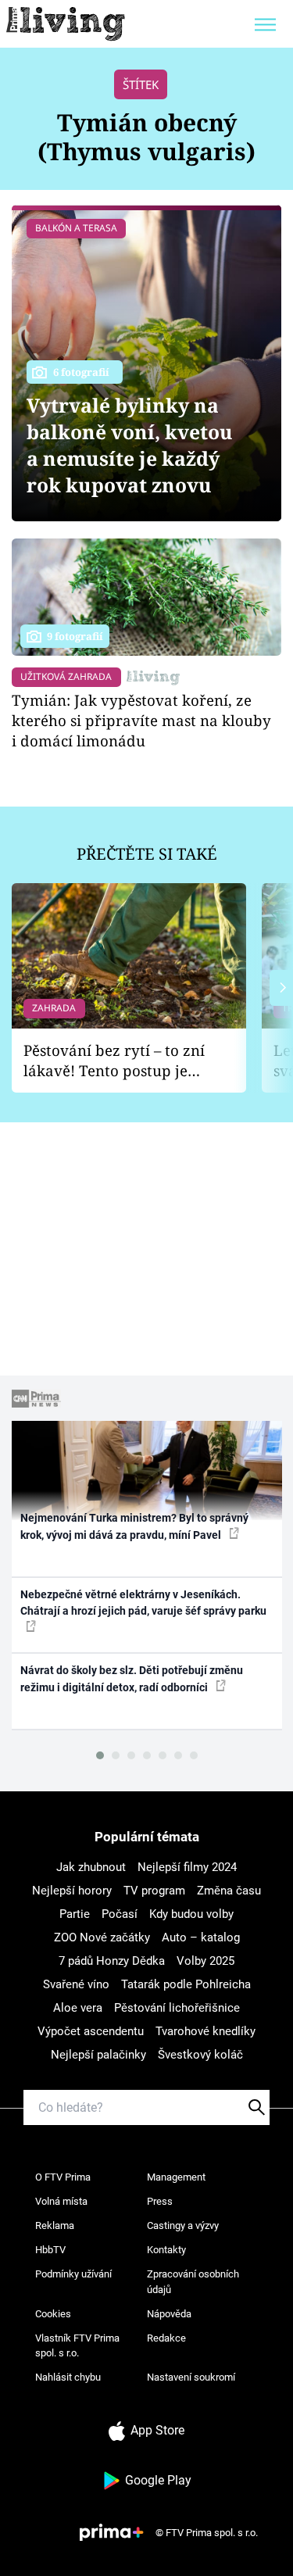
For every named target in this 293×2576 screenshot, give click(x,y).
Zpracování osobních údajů (193, 2282)
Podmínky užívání (73, 2274)
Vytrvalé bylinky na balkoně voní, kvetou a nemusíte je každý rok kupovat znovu (130, 445)
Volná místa (61, 2201)
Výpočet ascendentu (91, 2031)
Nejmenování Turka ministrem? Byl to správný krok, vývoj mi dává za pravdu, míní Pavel (134, 1526)
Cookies (53, 2314)
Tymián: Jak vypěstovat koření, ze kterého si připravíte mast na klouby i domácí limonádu (141, 720)
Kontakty (166, 2250)
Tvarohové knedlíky (205, 2031)
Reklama (55, 2225)
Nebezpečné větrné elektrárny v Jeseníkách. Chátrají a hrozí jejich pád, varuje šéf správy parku (143, 1603)
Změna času (229, 1891)
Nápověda (169, 2314)
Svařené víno (76, 1984)
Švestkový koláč (200, 2055)
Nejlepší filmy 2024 (187, 1867)
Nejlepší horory (72, 1891)
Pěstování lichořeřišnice (177, 2008)
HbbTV (50, 2250)
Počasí (120, 1914)
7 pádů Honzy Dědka (112, 1961)
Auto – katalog (201, 1937)
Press (160, 2201)
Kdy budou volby (191, 1914)
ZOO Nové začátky (102, 1937)
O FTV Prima (63, 2177)
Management (176, 2177)
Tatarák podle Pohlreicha (186, 1984)
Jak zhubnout (91, 1867)
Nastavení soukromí (191, 2377)
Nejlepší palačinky (98, 2055)
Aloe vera (78, 2008)
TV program (154, 1891)
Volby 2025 (205, 1961)
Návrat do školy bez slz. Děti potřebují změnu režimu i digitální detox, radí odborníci (132, 1678)
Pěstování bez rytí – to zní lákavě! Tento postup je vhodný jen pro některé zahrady (114, 1061)
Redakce (166, 2338)
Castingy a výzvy (183, 2225)
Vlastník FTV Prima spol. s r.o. (77, 2346)
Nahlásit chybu (68, 2377)
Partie (75, 1914)
